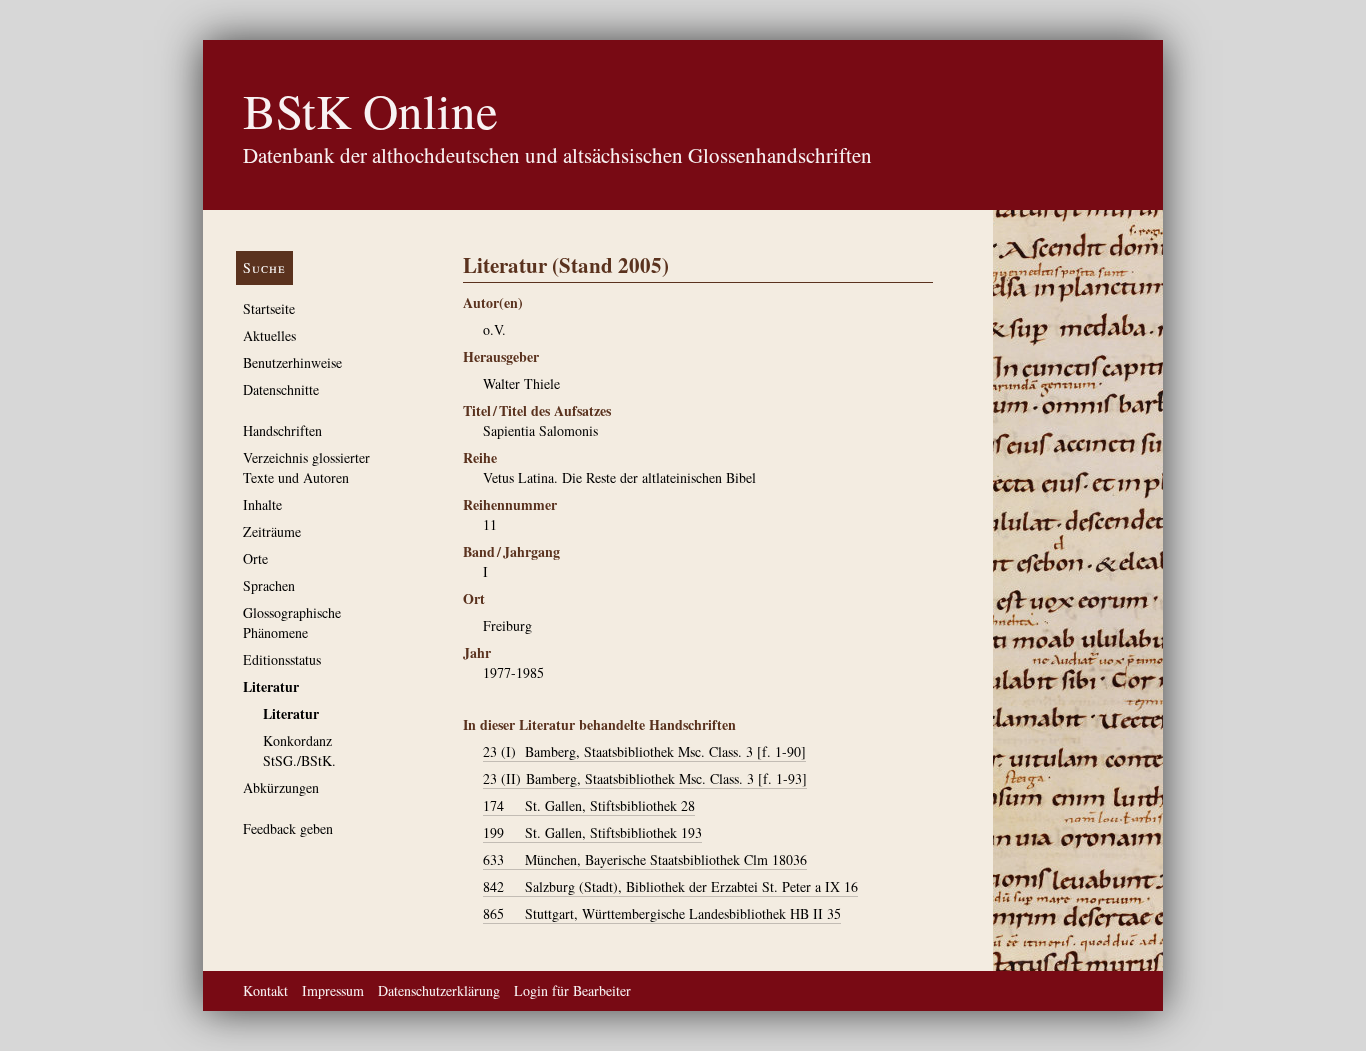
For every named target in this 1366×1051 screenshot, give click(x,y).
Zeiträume (272, 531)
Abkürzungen (281, 787)
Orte (255, 558)
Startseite (269, 308)
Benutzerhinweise (292, 362)
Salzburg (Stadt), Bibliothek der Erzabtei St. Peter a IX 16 (670, 886)
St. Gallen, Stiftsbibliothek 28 (589, 805)
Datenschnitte (281, 389)
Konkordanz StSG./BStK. (299, 750)
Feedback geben (288, 828)
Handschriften (282, 430)
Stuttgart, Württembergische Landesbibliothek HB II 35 (662, 913)
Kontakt (265, 990)
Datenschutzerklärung (439, 990)
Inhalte (262, 504)
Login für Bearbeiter (572, 990)
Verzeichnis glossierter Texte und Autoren (306, 467)
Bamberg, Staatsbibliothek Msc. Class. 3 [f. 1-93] (645, 778)
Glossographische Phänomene (292, 622)
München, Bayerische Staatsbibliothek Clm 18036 (645, 859)
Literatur (271, 686)
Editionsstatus (282, 659)
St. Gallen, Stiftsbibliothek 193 (592, 832)
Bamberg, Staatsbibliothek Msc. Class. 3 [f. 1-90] (644, 751)
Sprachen (269, 585)
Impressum (333, 990)
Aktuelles (269, 335)
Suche (264, 267)
